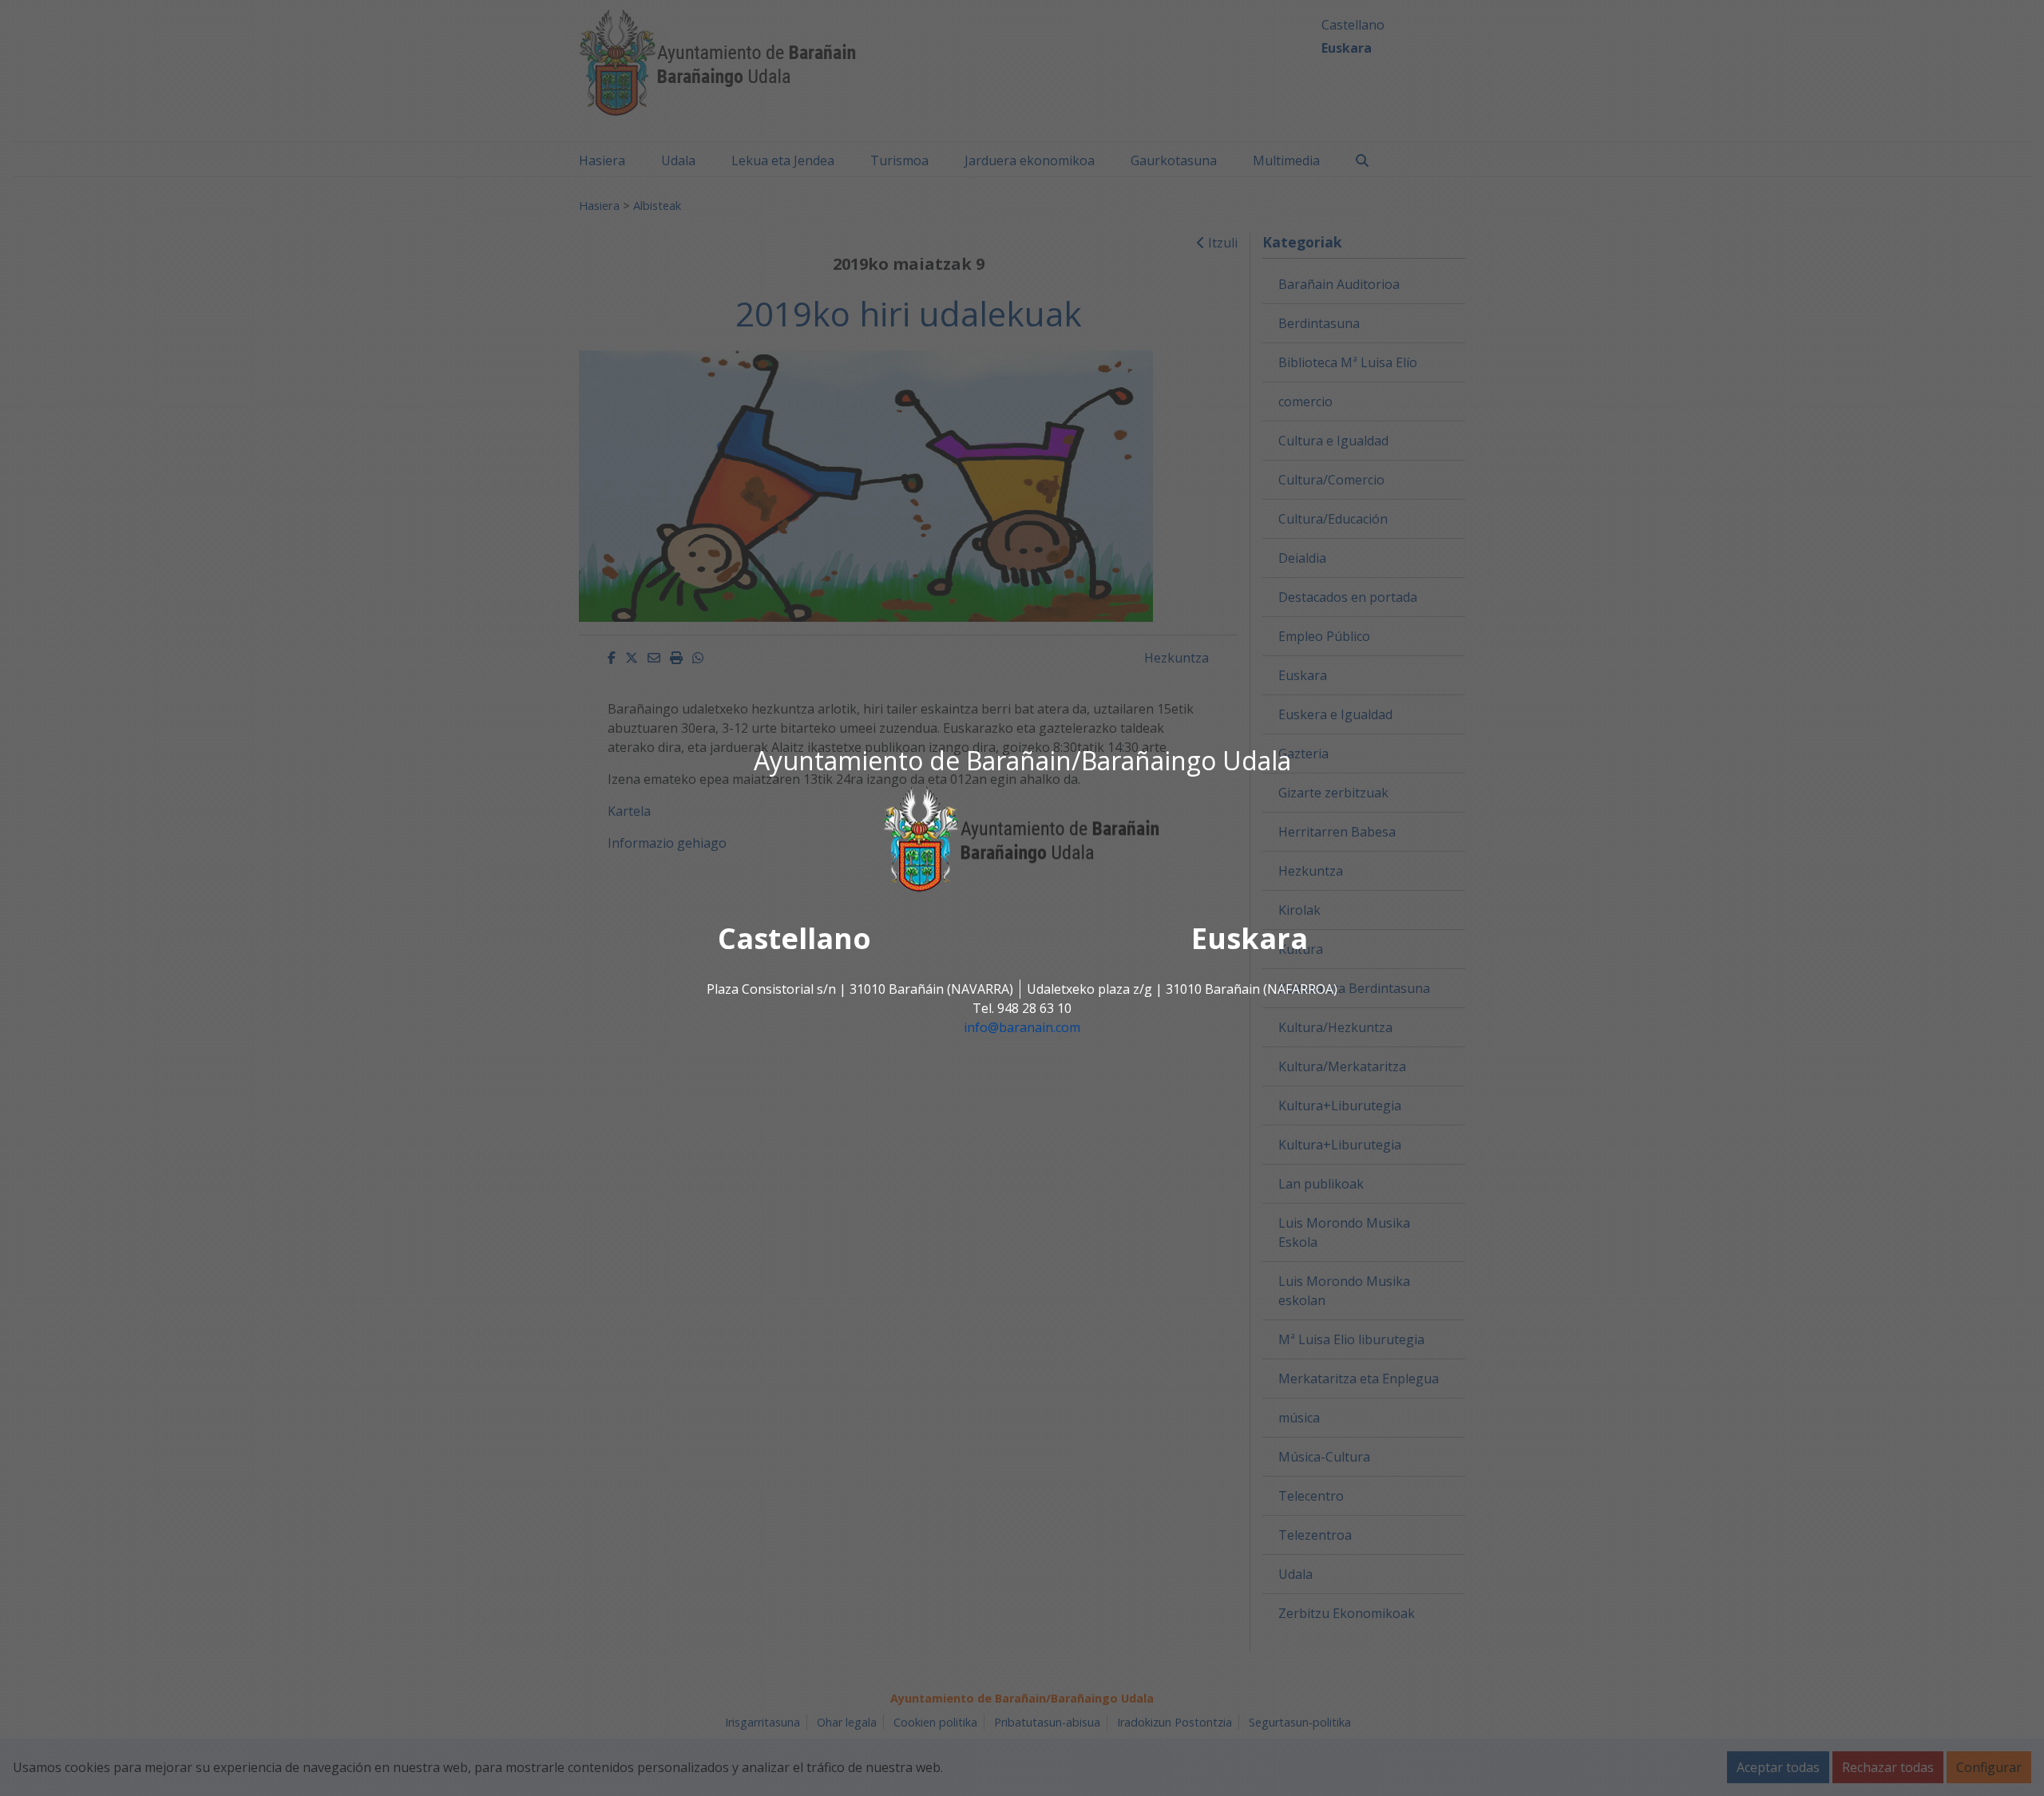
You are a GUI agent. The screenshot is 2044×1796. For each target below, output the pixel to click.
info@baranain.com (1022, 1028)
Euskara (1250, 939)
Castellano (794, 939)
